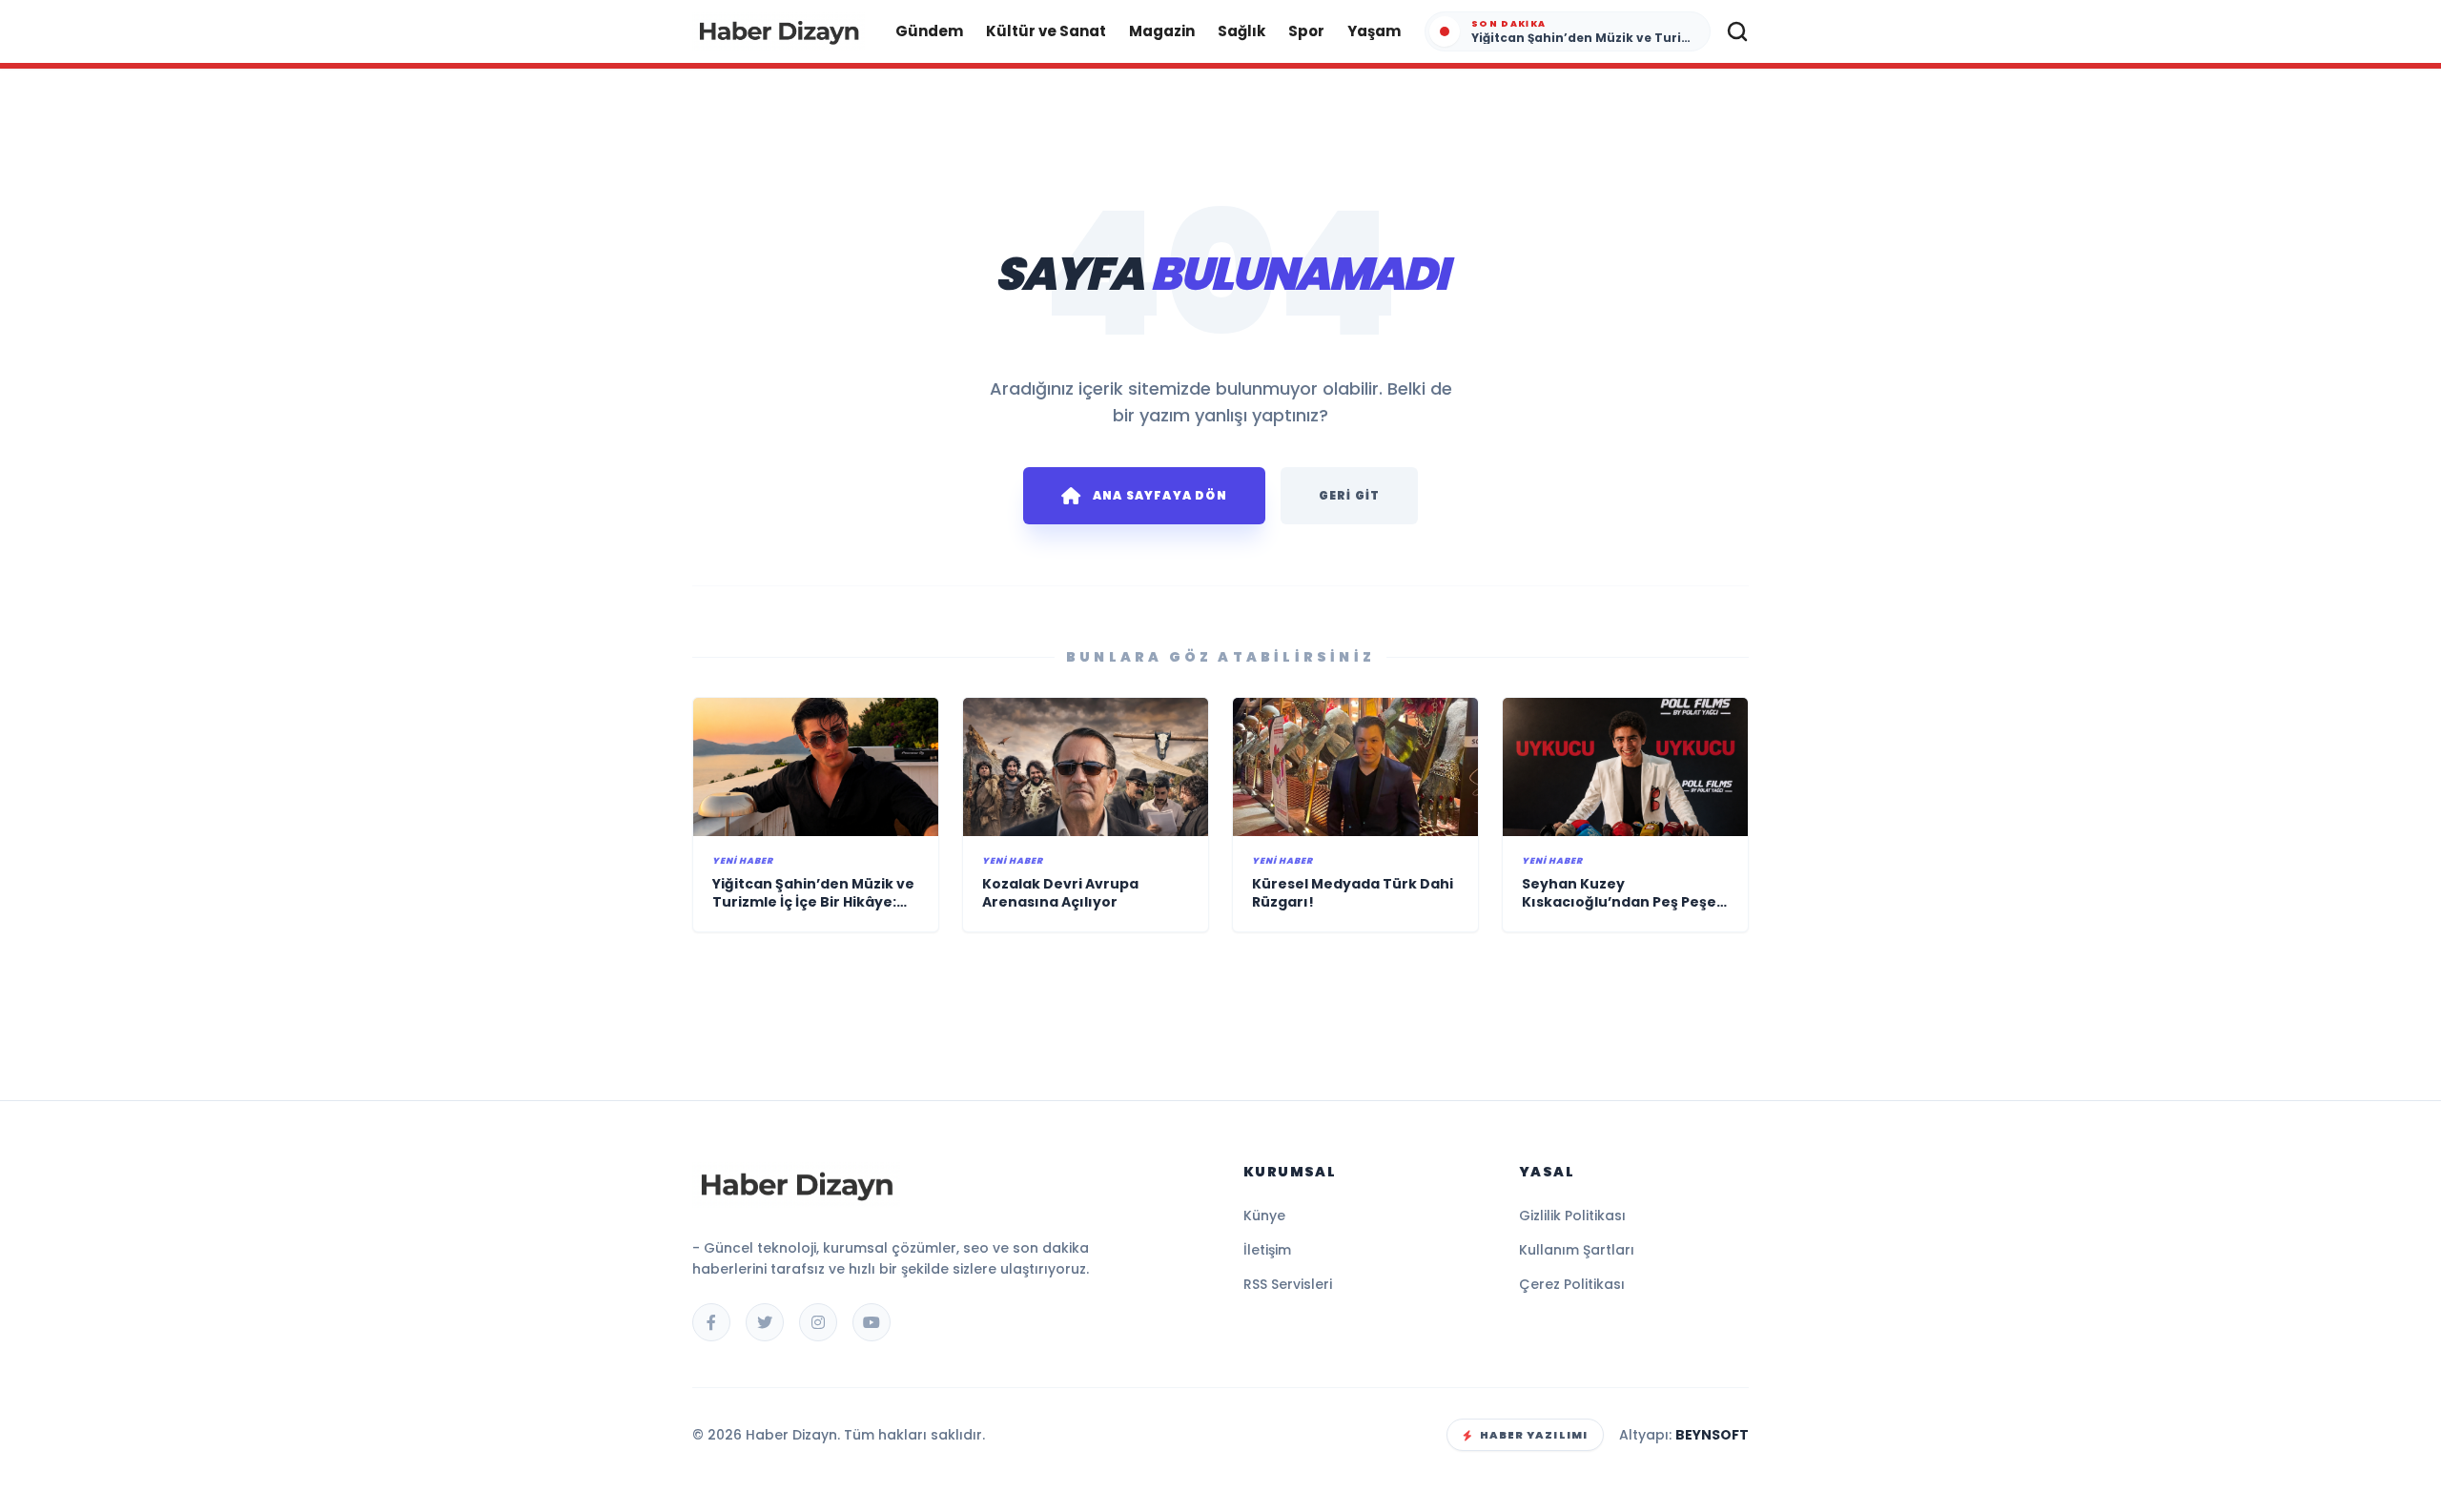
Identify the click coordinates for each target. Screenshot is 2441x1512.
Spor (1306, 31)
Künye (1264, 1216)
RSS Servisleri (1288, 1284)
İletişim (1267, 1250)
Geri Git (1350, 495)
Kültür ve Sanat (1046, 31)
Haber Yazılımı (1534, 1435)
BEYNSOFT (1712, 1435)
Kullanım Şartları (1577, 1250)
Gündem (929, 31)
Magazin (1162, 31)
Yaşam (1374, 31)
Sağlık (1241, 31)
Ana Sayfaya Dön (1160, 495)
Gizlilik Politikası (1572, 1216)
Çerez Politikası (1572, 1284)
